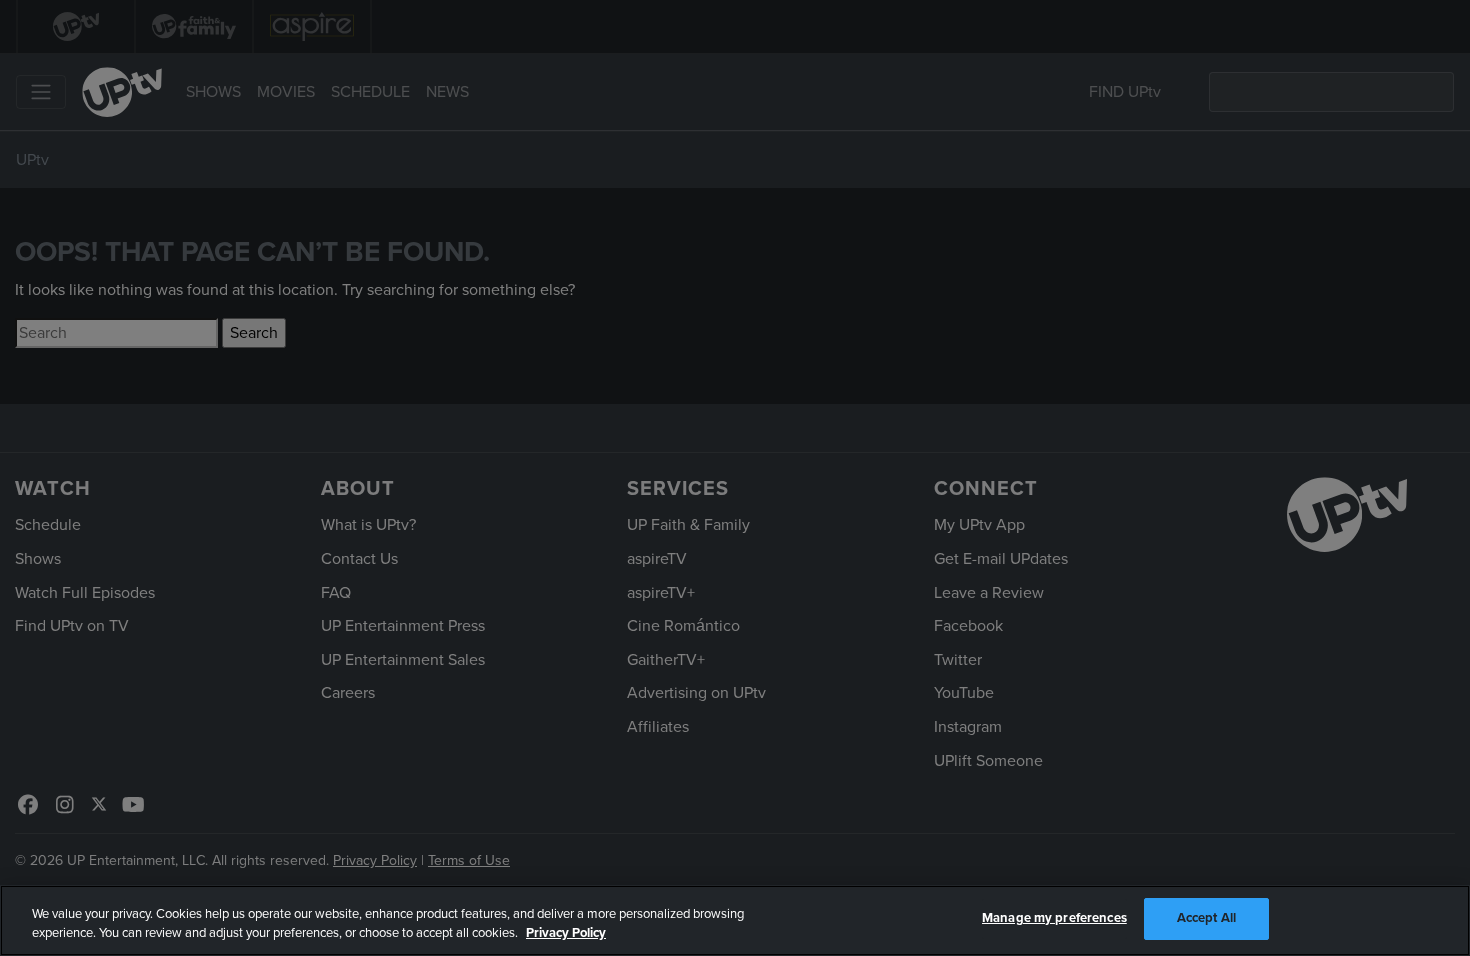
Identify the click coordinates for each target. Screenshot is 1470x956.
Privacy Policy (566, 934)
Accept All (1206, 918)
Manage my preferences (1054, 918)
